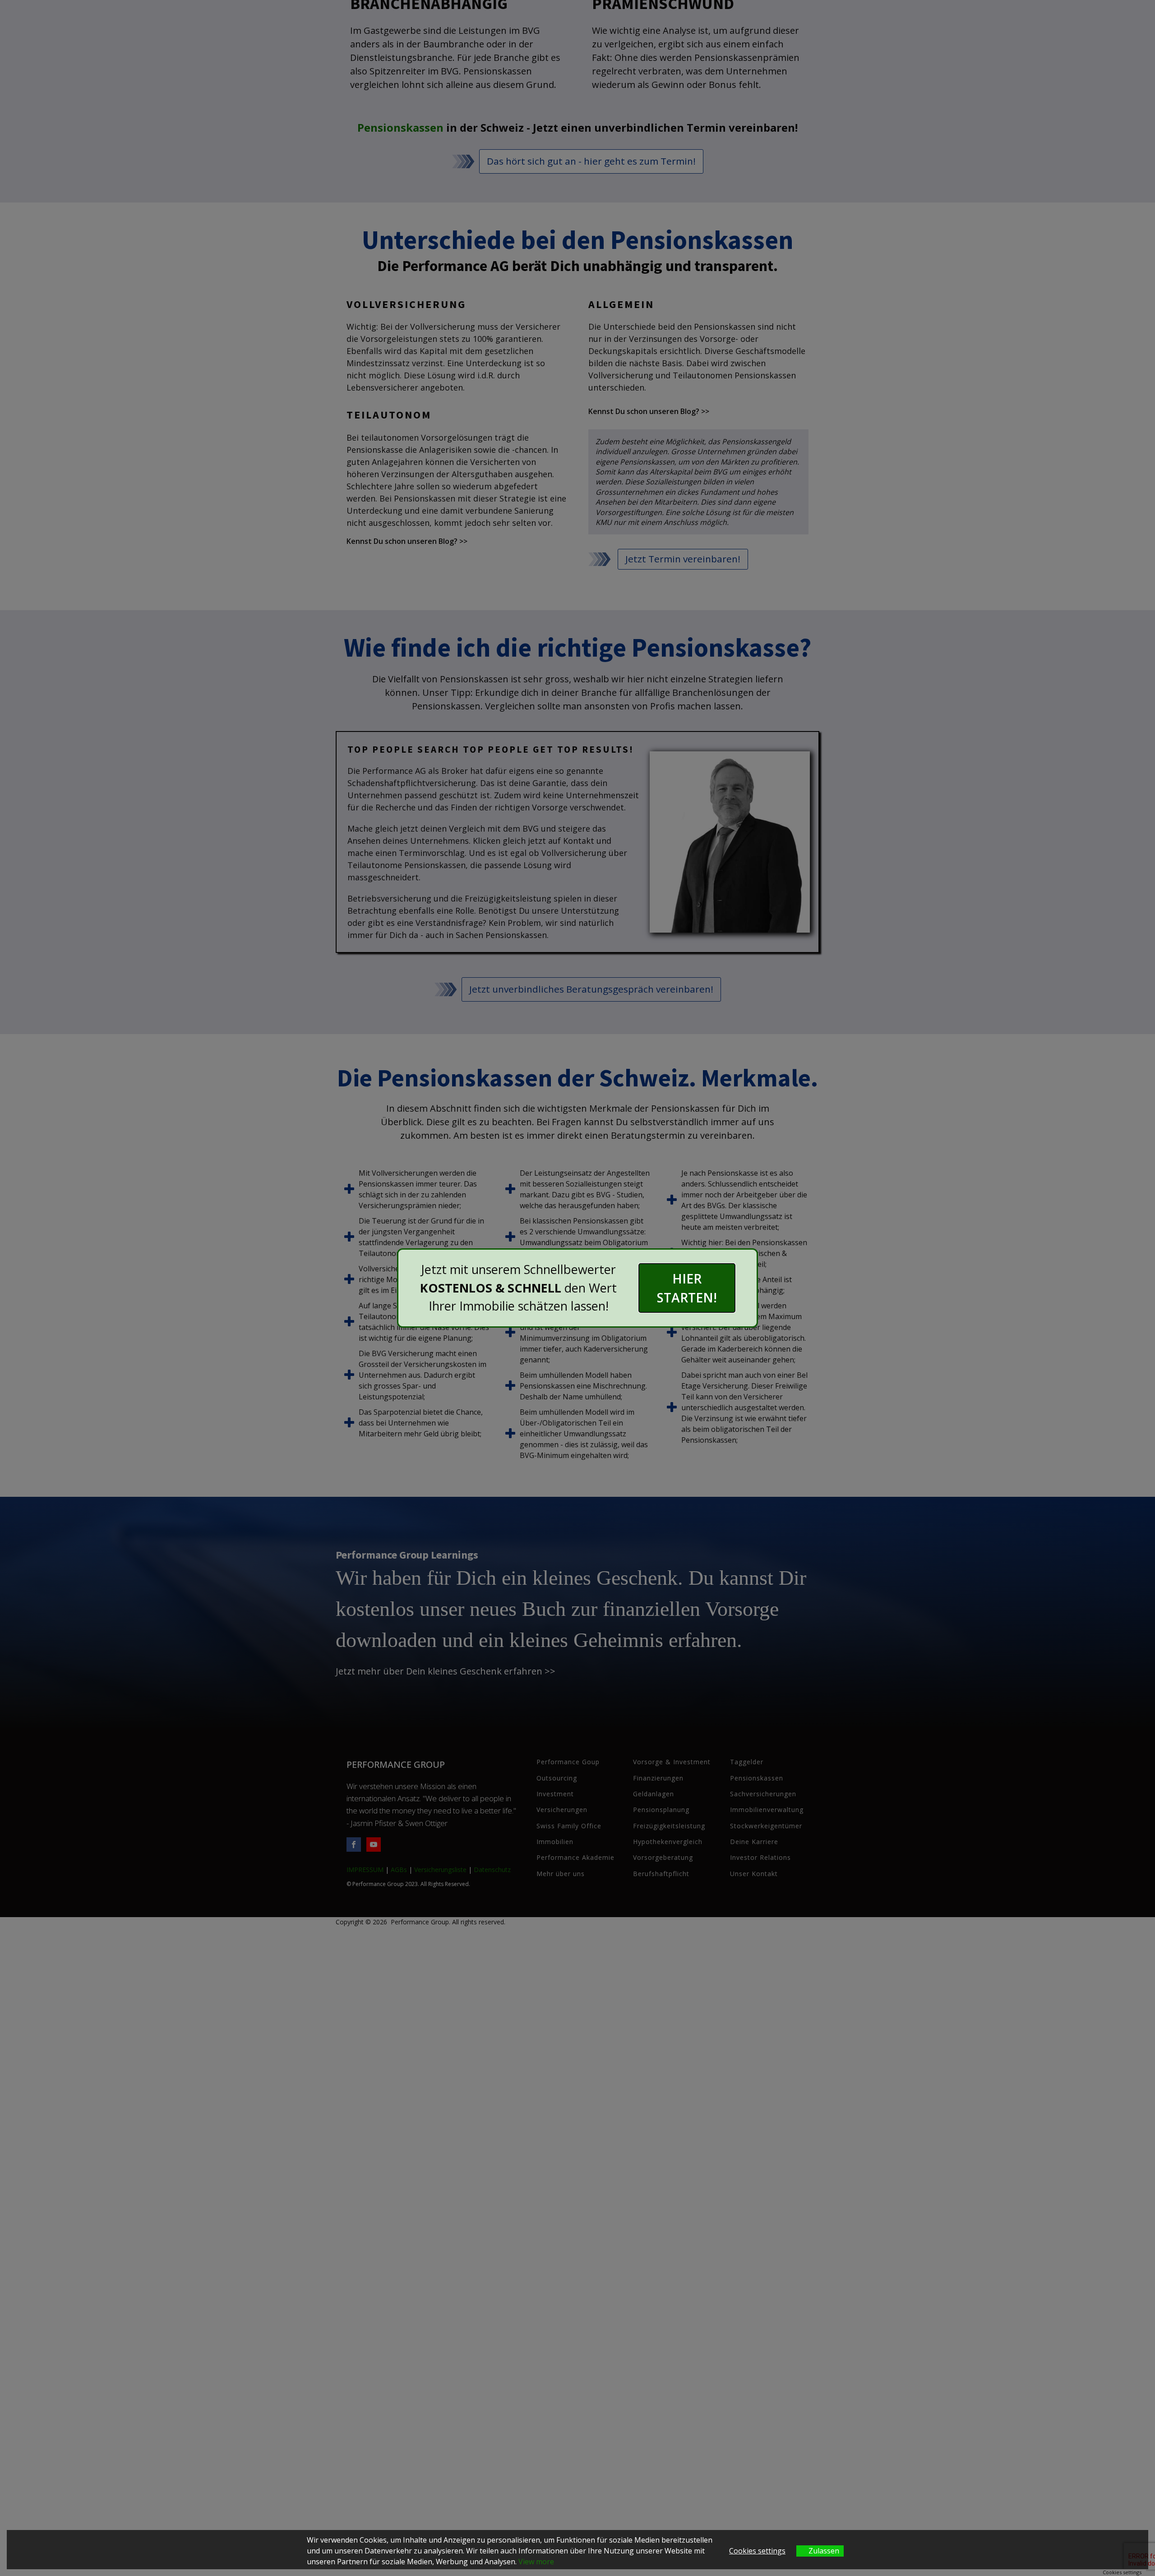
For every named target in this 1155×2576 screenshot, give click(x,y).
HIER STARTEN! (687, 1288)
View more (536, 2562)
